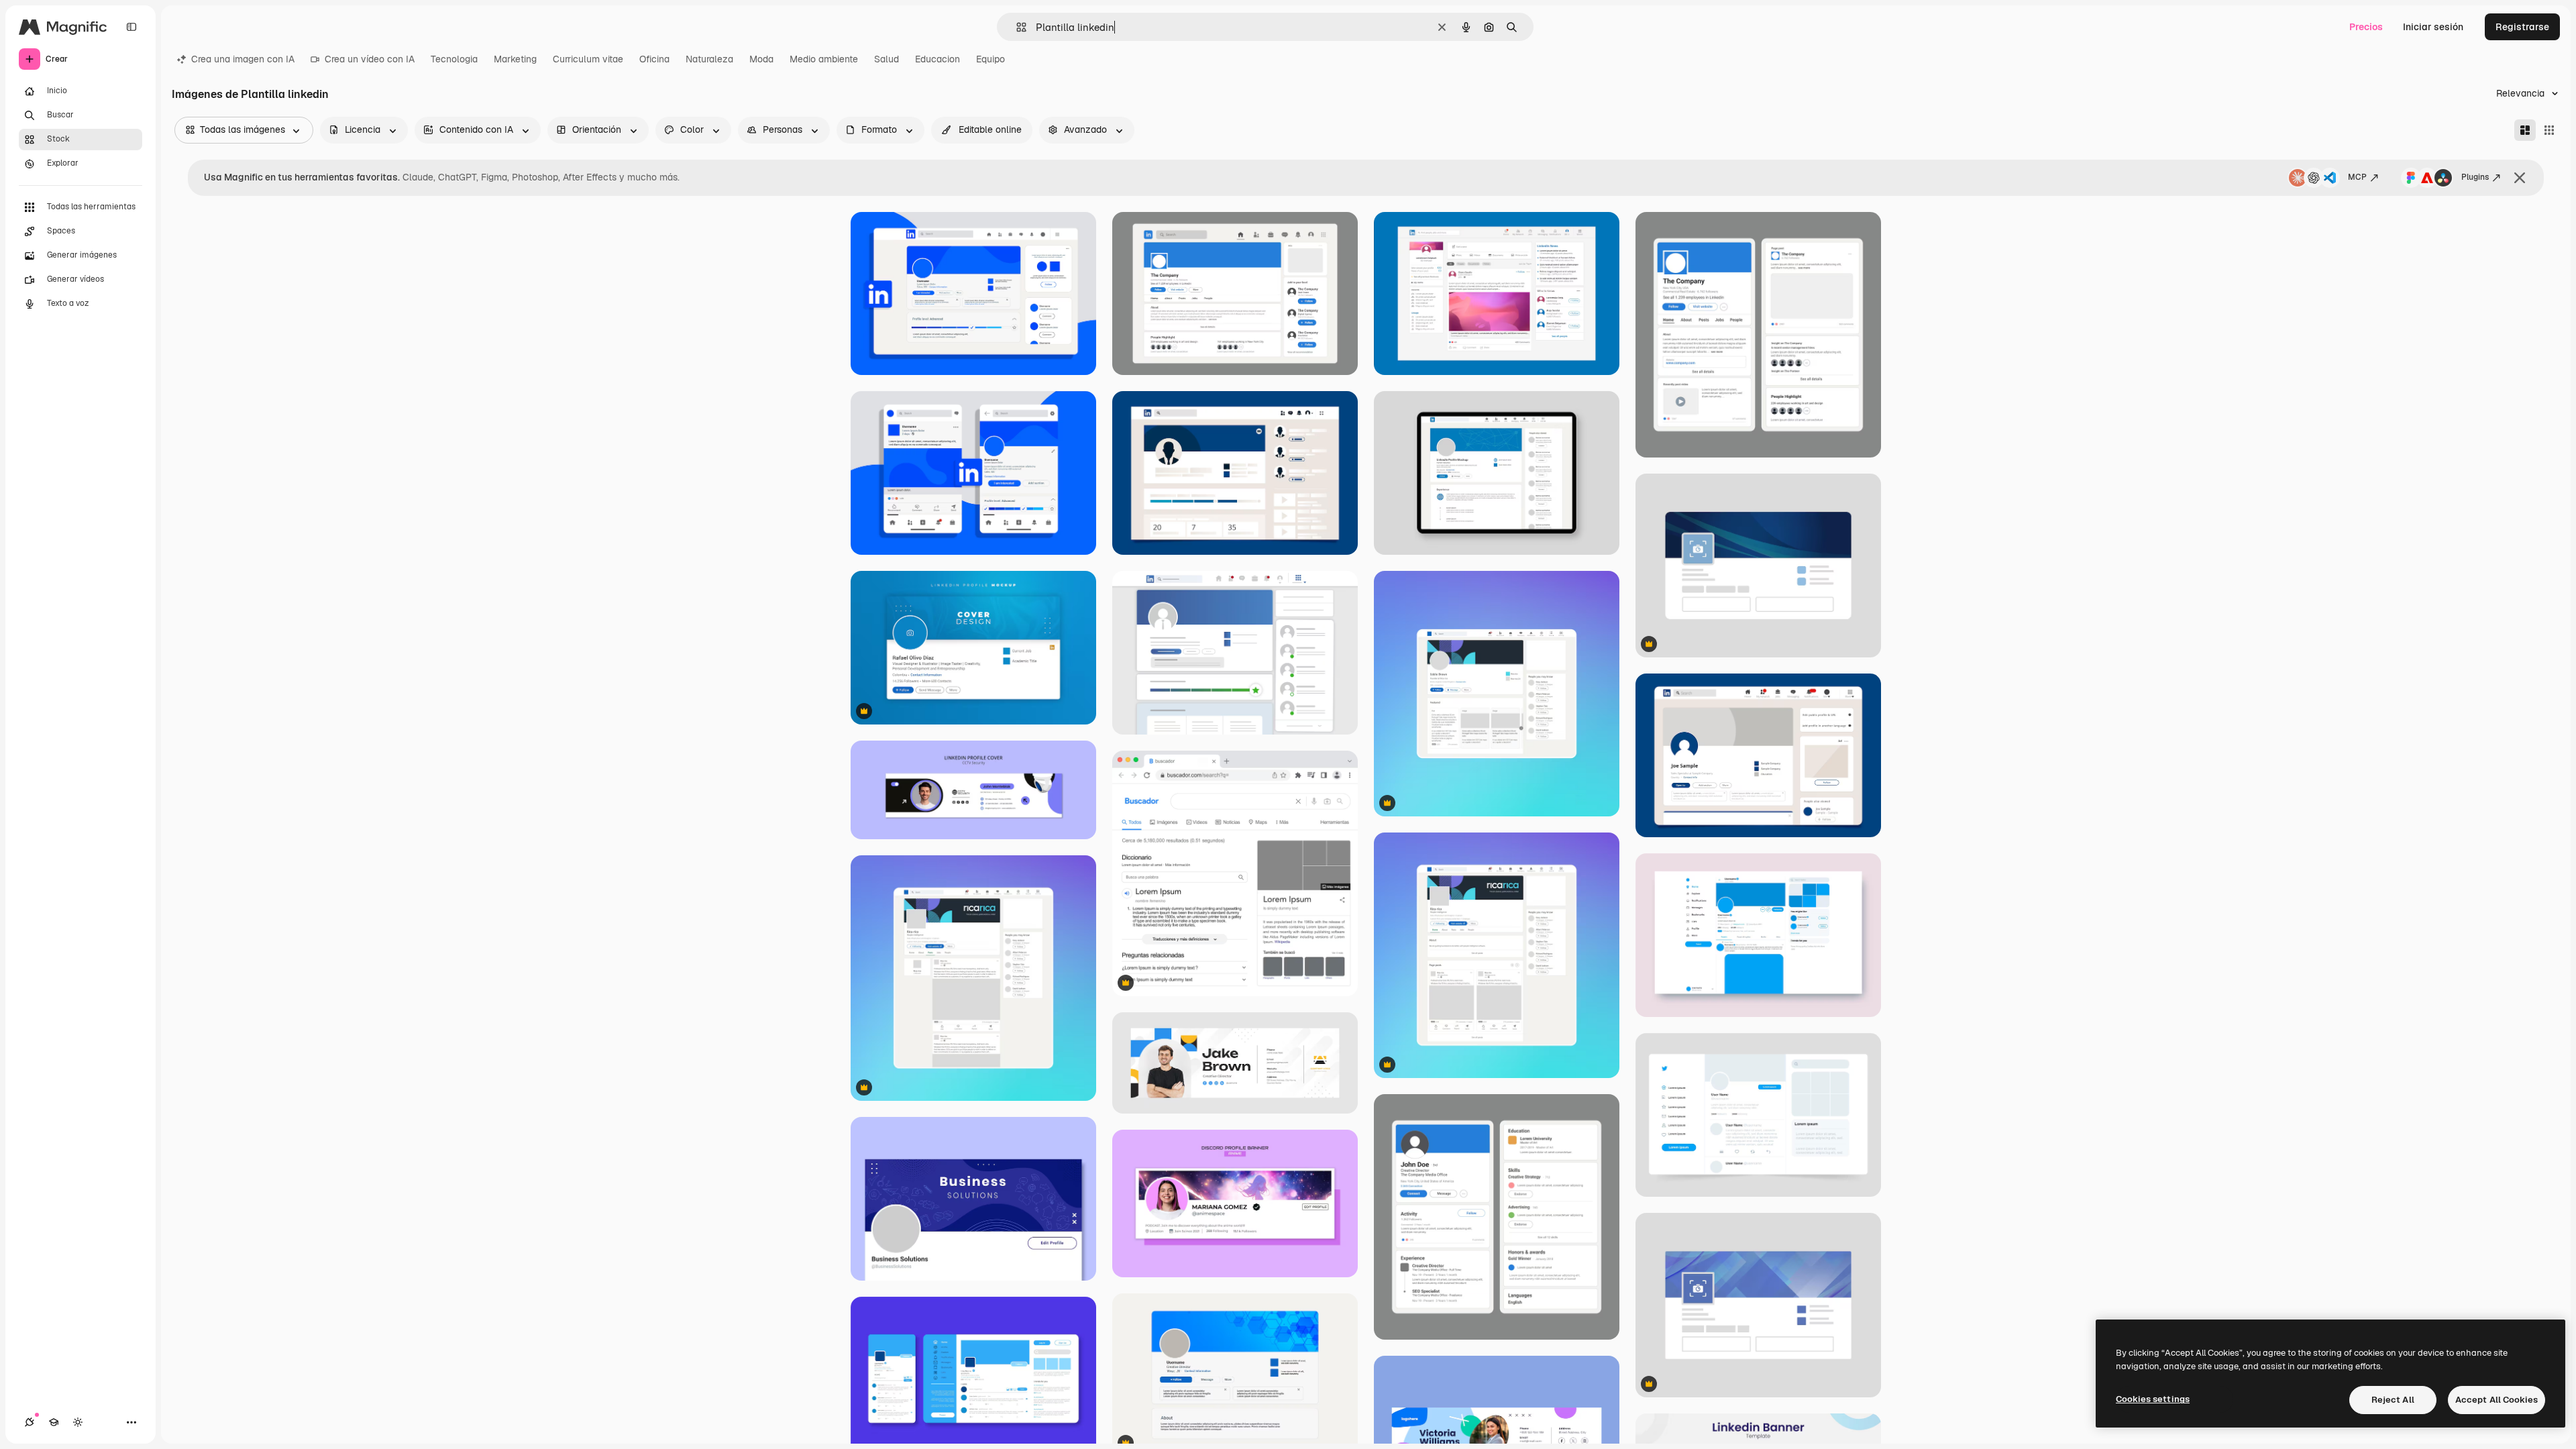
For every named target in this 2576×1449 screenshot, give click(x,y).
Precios (2366, 27)
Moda (761, 59)
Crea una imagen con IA (243, 59)
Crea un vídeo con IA (370, 59)
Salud (887, 59)
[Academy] (54, 1422)
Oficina (654, 59)
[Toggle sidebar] (131, 27)
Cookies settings (2153, 1399)
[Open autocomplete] (1016, 27)
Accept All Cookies (2497, 1400)
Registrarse (2522, 27)
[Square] (2549, 130)
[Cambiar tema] (78, 1422)
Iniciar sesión (2433, 27)
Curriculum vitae (588, 59)
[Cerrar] (2520, 178)
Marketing (515, 59)
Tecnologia (454, 59)
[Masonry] (2525, 130)
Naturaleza (709, 59)
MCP (2357, 177)
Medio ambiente (824, 59)
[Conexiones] (30, 1422)
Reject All (2393, 1400)
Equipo (990, 59)
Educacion (937, 59)
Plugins (2475, 177)
